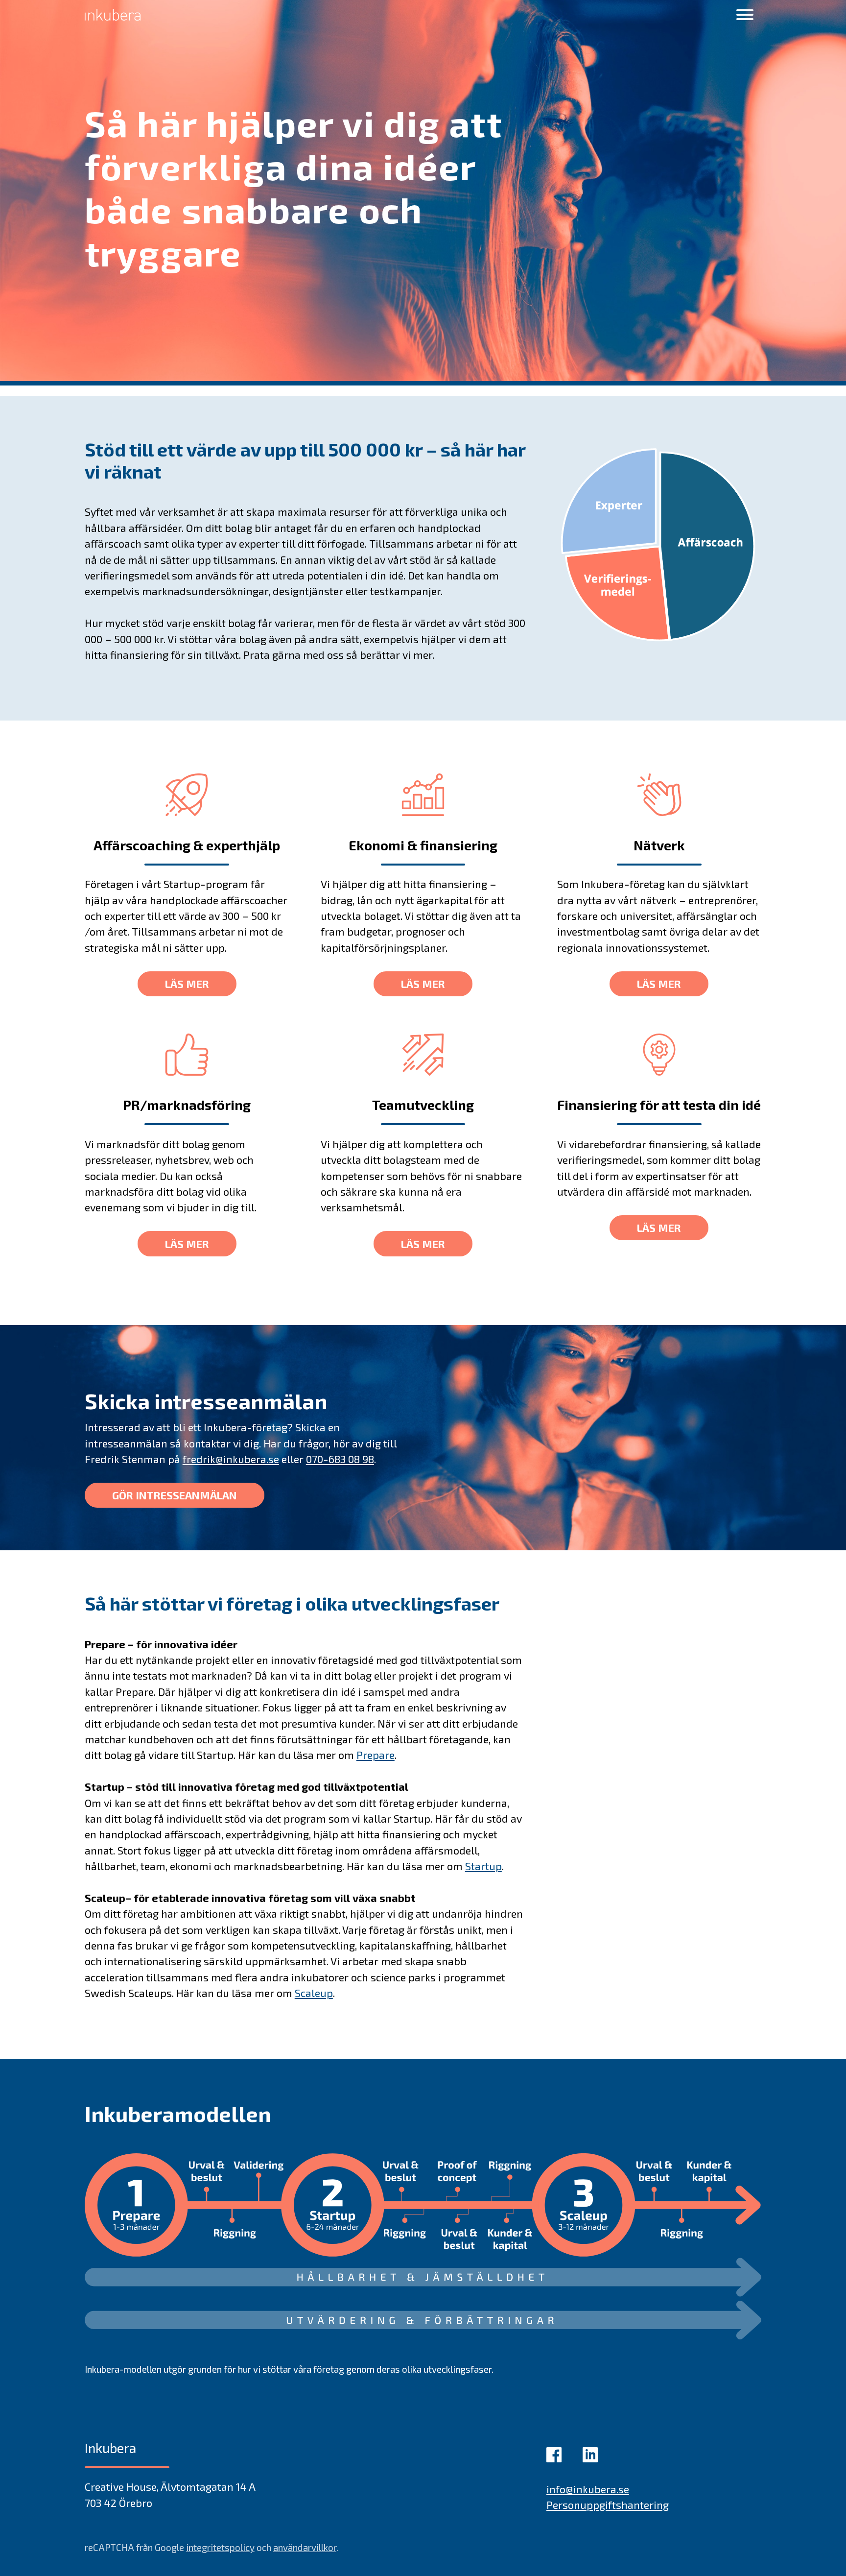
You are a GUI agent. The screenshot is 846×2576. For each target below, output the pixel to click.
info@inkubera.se (588, 2489)
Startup (483, 1866)
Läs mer (187, 984)
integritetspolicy (220, 2547)
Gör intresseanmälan (175, 1495)
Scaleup (314, 1993)
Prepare (376, 1755)
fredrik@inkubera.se (231, 1459)
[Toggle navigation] (745, 14)
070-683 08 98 (340, 1459)
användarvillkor (305, 2547)
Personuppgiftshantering (608, 2504)
